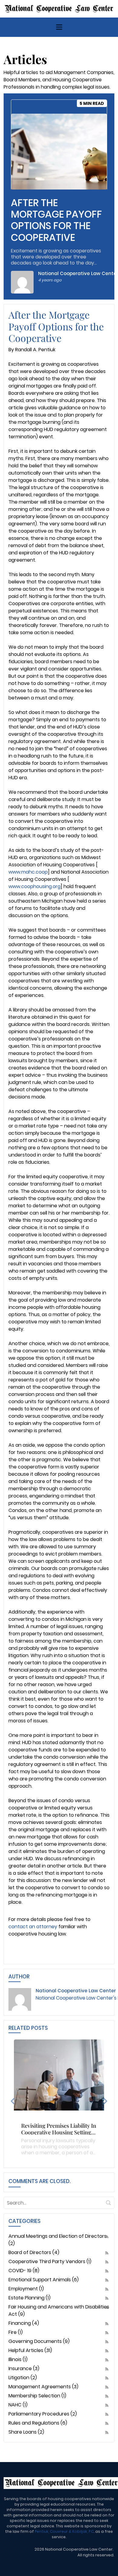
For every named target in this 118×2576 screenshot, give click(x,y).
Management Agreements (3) (43, 2387)
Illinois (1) (18, 2359)
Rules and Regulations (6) (38, 2423)
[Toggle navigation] (59, 27)
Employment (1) (26, 2289)
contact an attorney (33, 1927)
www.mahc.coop (28, 872)
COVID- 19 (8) (24, 2271)
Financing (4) (24, 2323)
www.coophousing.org (34, 886)
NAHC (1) (18, 2405)
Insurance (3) (24, 2368)
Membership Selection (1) (37, 2396)
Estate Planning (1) (29, 2298)
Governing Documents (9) (39, 2341)
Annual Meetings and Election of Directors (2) (57, 2240)
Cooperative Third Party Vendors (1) (50, 2261)
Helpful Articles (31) (30, 2350)
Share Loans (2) (26, 2432)
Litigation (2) (23, 2378)
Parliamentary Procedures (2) (43, 2414)
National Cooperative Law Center (76, 1991)
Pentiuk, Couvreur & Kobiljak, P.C (64, 2531)
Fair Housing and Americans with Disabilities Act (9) (59, 2310)
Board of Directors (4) (34, 2252)
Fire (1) (16, 2332)
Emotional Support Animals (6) (44, 2280)
